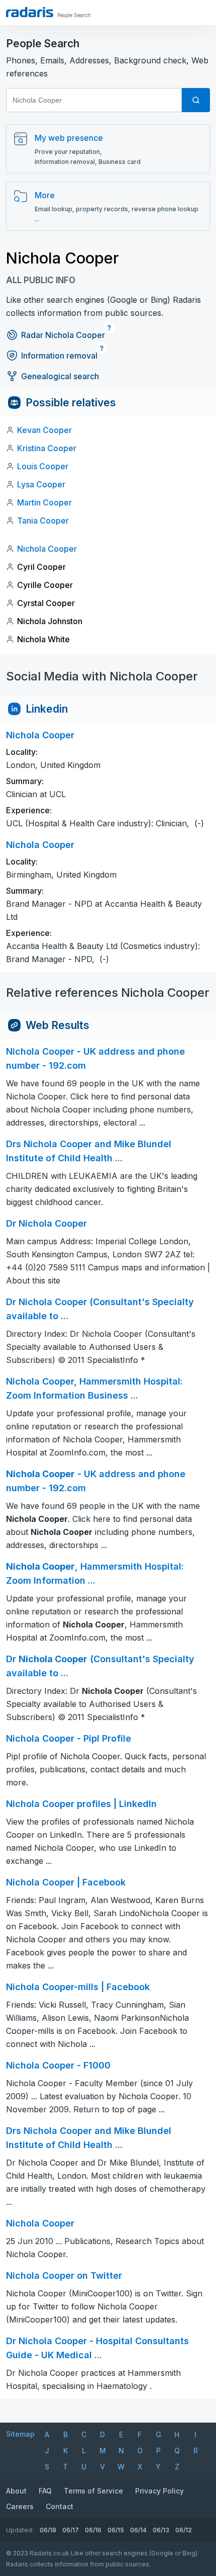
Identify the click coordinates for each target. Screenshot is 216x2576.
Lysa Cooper (41, 484)
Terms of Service (93, 2491)
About (16, 2491)
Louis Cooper (43, 466)
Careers (20, 2506)
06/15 (116, 2530)
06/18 (48, 2530)
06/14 (138, 2530)
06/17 (71, 2530)
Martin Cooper (44, 502)
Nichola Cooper (47, 549)
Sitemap (20, 2434)
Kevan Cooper (44, 430)
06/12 (184, 2530)
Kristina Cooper (47, 448)
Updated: (20, 2530)
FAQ (45, 2491)
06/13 (161, 2530)
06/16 (93, 2530)
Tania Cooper (43, 521)
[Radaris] (30, 12)
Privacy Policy (159, 2491)
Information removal (59, 356)
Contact (60, 2506)
